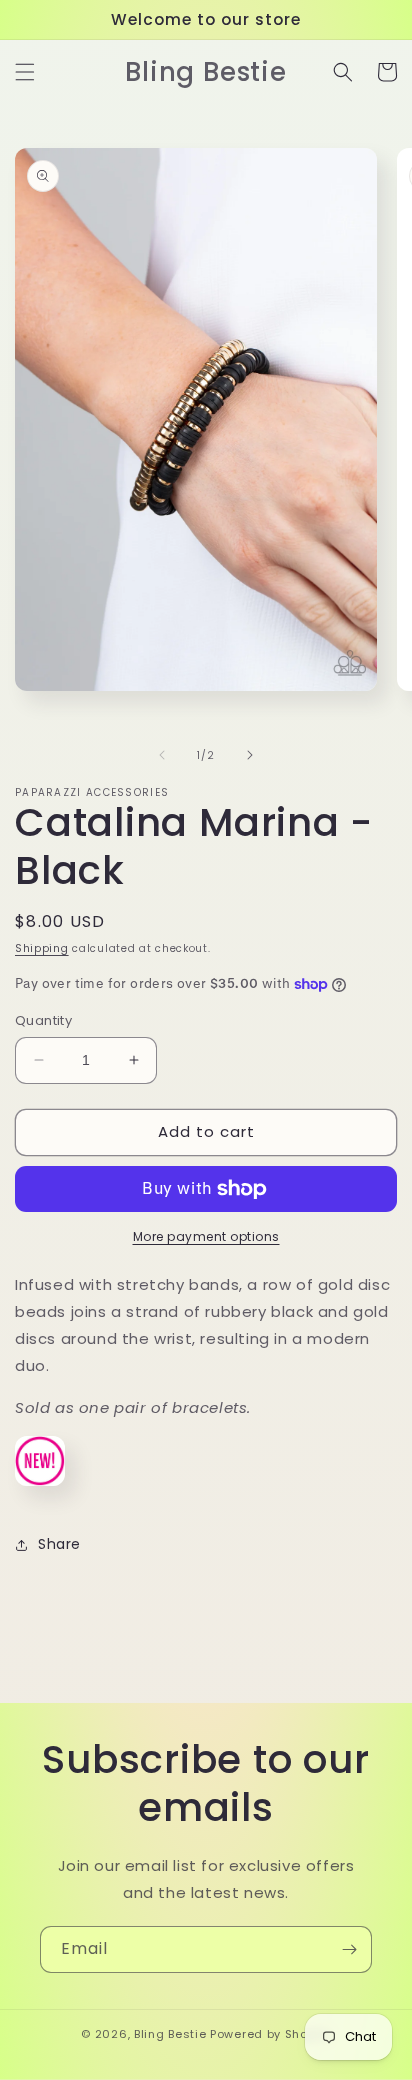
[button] (25, 72)
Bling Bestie (170, 2034)
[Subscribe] (349, 1949)
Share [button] (59, 1544)
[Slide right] (250, 755)
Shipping (42, 948)
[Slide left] (162, 755)
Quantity (43, 1020)
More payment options (206, 1236)
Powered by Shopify (270, 2034)
